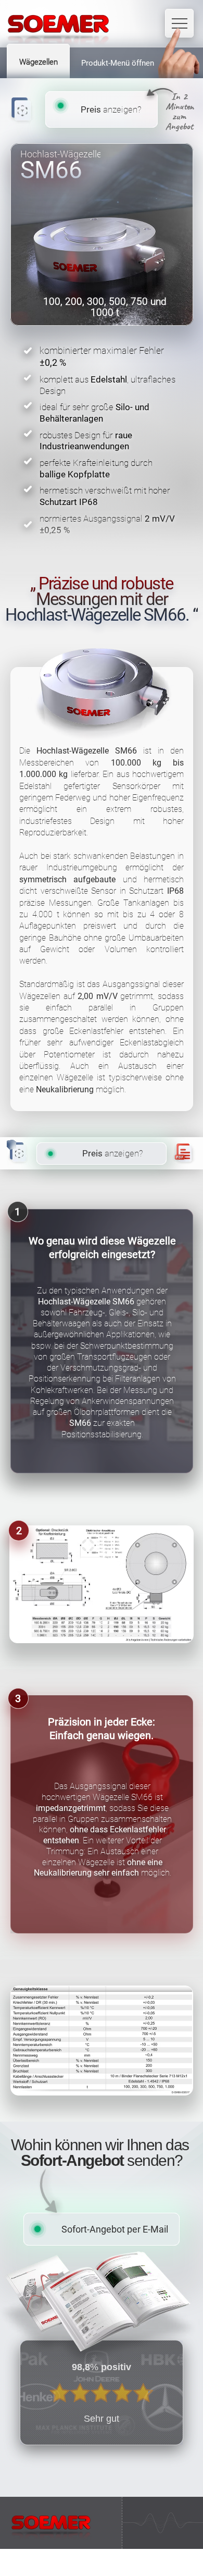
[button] (102, 2041)
